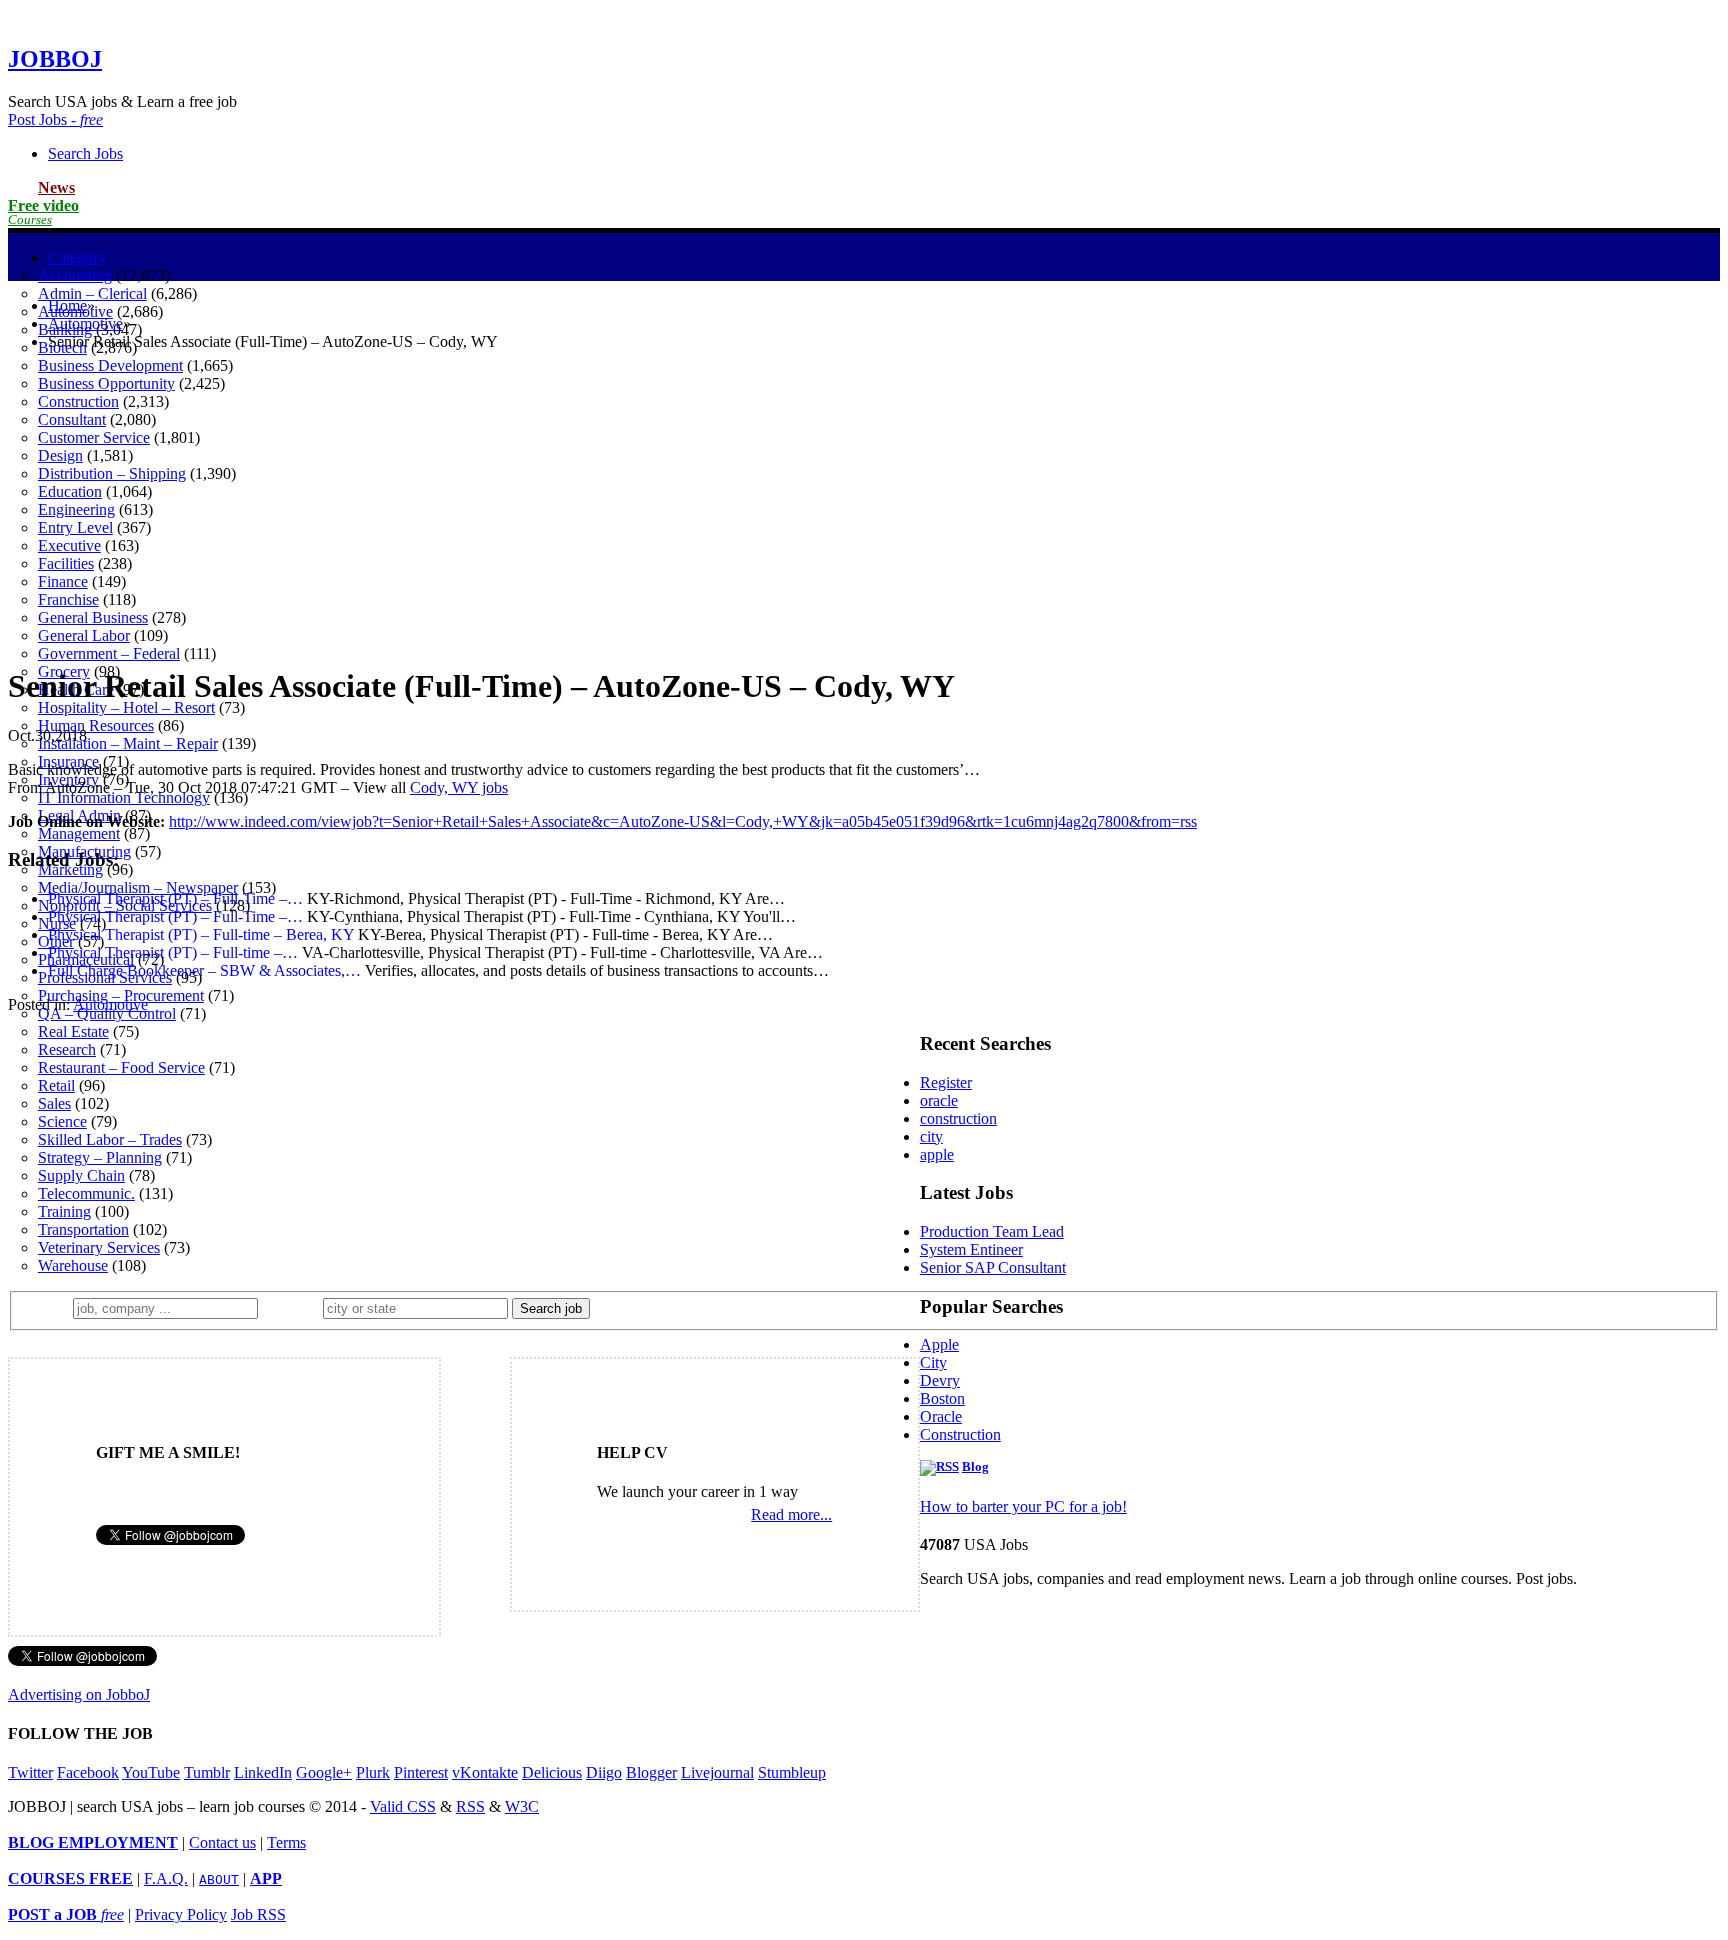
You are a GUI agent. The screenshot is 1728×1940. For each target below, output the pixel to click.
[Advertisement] (864, 507)
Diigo (604, 1772)
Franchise (68, 599)
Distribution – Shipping (112, 473)
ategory (77, 257)
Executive (69, 545)
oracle (939, 1100)
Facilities (66, 563)
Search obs (85, 153)
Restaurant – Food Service (121, 1067)
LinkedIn (263, 1772)
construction (958, 1118)
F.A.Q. (166, 1878)
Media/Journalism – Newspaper (138, 887)
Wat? (48, 1307)
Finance (63, 581)
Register (946, 1082)
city (931, 1136)
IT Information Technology (124, 797)
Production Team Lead (992, 1231)
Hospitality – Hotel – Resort (126, 707)
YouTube (151, 1772)
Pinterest (421, 1772)
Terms (286, 1842)
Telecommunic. (86, 1193)
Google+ (324, 1772)
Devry (940, 1380)
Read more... (791, 1514)
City (933, 1362)
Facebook (88, 1772)
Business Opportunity (106, 383)
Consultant (72, 419)
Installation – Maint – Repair (128, 743)
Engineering (76, 509)
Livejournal (717, 1772)
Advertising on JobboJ (79, 1694)
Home (67, 305)
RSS (470, 1806)
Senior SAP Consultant (993, 1267)
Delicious (552, 1772)
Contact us (222, 1842)
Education (70, 491)
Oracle (941, 1416)
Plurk (373, 1772)
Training (64, 1211)
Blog (975, 1467)
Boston (942, 1398)
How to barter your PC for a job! (1023, 1506)
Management (79, 833)
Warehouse (73, 1265)
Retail (56, 1085)
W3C (522, 1806)
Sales (54, 1103)
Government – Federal (109, 653)
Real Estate (73, 1031)
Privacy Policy (181, 1914)
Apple (939, 1344)
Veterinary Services (99, 1247)
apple (937, 1154)
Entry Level (75, 527)
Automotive (85, 323)
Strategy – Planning (100, 1157)
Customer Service (94, 437)
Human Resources (96, 725)
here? (294, 1307)
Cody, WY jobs (459, 787)
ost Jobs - (55, 119)
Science (62, 1121)
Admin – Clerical (92, 293)
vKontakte (485, 1772)
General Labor (84, 635)
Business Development (110, 365)
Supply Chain (81, 1175)
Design (60, 455)
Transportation (83, 1229)
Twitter (30, 1772)
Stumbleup (792, 1772)
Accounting (75, 275)
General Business (93, 617)
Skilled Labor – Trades (110, 1139)
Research (67, 1049)
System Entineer (971, 1249)
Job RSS (258, 1914)
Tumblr (207, 1772)
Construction (78, 401)
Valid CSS (403, 1806)
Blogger (651, 1772)
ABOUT (219, 1879)
